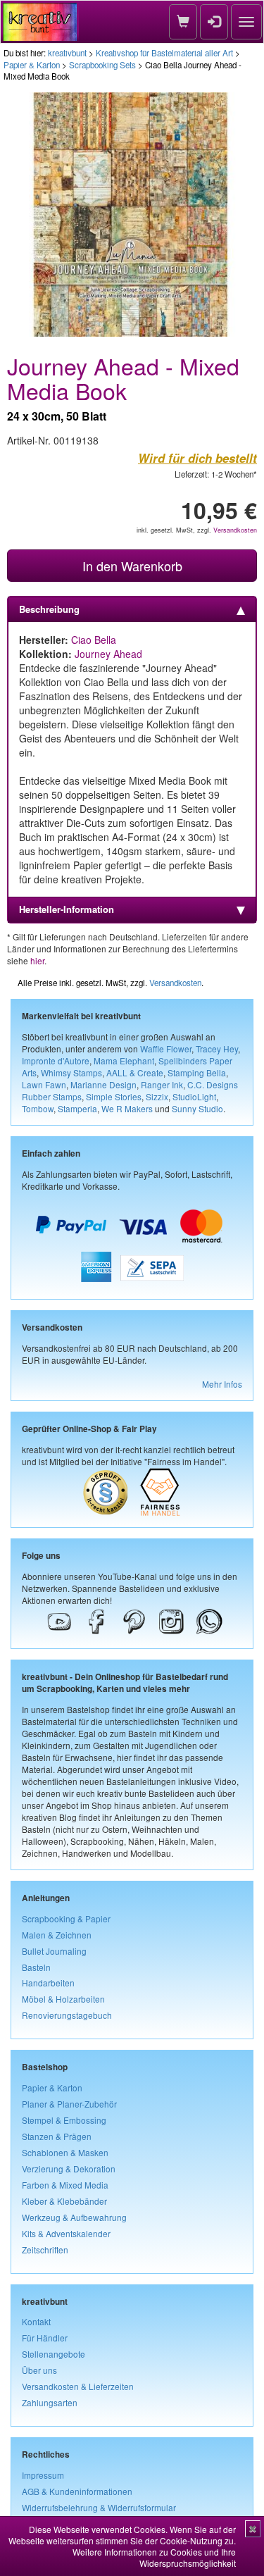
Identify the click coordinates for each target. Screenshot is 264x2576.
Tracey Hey (217, 1049)
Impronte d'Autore (56, 1060)
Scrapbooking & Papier (66, 1918)
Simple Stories (114, 1096)
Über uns (39, 2370)
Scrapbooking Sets (102, 65)
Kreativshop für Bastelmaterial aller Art (164, 53)
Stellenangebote (54, 2354)
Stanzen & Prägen (57, 2136)
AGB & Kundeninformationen (77, 2491)
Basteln (36, 1967)
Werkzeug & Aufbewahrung (74, 2217)
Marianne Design (103, 1084)
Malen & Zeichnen (57, 1935)
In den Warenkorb (132, 566)
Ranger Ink (162, 1084)
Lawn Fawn (44, 1084)
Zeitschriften (45, 2250)
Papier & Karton (32, 65)
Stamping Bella (197, 1072)
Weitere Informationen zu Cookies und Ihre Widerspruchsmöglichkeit (154, 2557)
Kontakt (36, 2321)
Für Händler (45, 2338)
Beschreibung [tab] (49, 609)
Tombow (38, 1108)
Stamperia (77, 1108)
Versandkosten (235, 530)
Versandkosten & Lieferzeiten (78, 2386)
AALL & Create (135, 1072)
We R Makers (127, 1108)
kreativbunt (67, 53)
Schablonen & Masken (65, 2152)
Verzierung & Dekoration (69, 2169)
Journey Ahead (108, 654)
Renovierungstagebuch (67, 2015)
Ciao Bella (94, 640)
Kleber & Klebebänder (64, 2201)
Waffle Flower (166, 1049)
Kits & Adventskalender (66, 2233)
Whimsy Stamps (71, 1072)
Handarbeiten (48, 1983)
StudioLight (194, 1096)
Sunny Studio (197, 1108)
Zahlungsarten (50, 2402)
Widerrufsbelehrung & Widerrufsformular (99, 2507)
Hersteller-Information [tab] (67, 909)
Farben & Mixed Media (65, 2185)
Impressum (43, 2475)
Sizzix (157, 1096)
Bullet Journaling (54, 1951)
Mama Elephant (124, 1060)
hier (37, 960)
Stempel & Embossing (64, 2120)
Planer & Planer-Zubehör (69, 2104)
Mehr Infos (222, 1384)
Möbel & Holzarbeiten (63, 1999)
